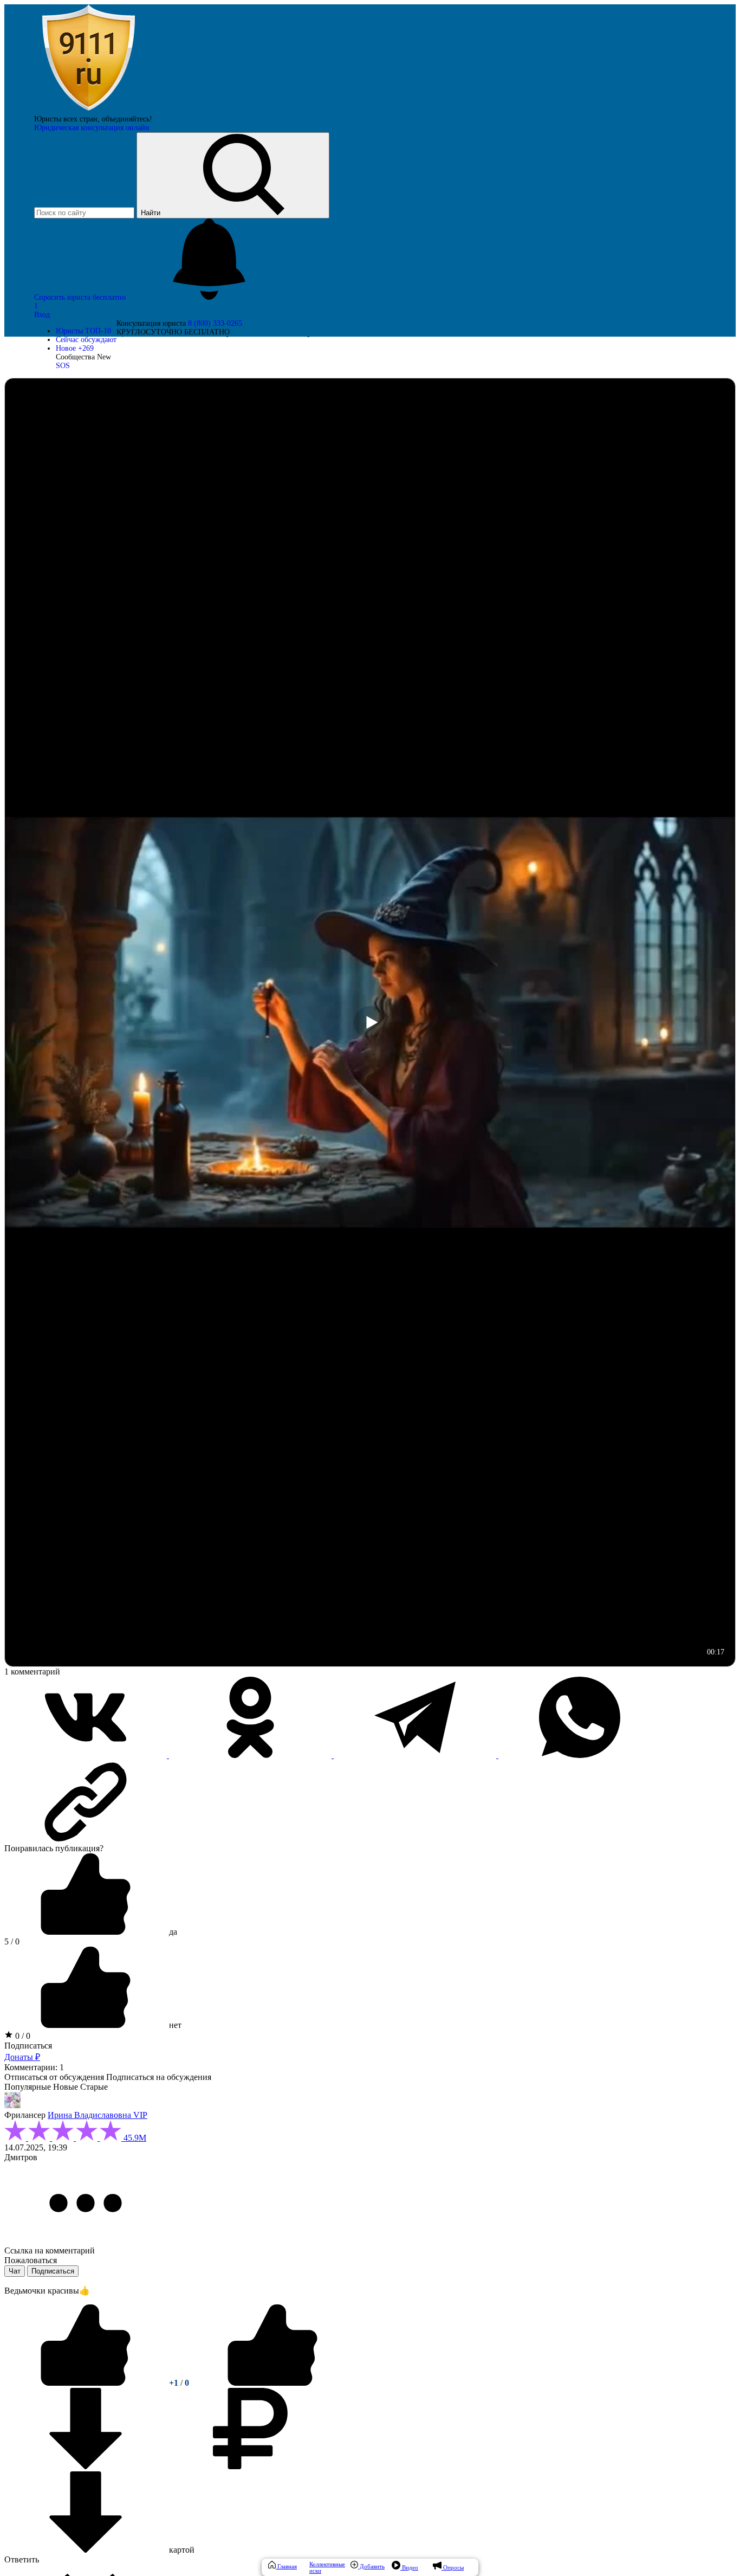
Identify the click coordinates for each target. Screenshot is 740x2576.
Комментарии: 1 (34, 2067)
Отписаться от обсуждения (54, 2077)
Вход (42, 315)
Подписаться (28, 2046)
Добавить (371, 2566)
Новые (66, 2087)
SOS (63, 366)
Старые (94, 2087)
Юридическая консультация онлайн (92, 128)
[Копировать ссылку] (370, 1802)
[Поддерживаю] (87, 2383)
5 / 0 (12, 1941)
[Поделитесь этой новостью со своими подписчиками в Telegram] (416, 1755)
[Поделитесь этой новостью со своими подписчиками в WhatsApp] (580, 1755)
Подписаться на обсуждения (159, 2077)
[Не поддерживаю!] (272, 2383)
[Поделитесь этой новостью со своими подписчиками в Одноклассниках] (251, 1755)
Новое (75, 348)
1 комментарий (32, 1672)
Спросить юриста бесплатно (81, 297)
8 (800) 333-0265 (215, 323)
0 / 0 (22, 2036)
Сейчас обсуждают (86, 340)
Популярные (28, 2087)
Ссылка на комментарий (50, 2250)
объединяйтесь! (127, 119)
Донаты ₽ (22, 2057)
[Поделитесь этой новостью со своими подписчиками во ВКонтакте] (87, 1755)
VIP (140, 2115)
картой (181, 2550)
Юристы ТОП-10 (83, 331)
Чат (15, 2271)
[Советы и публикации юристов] (88, 110)
